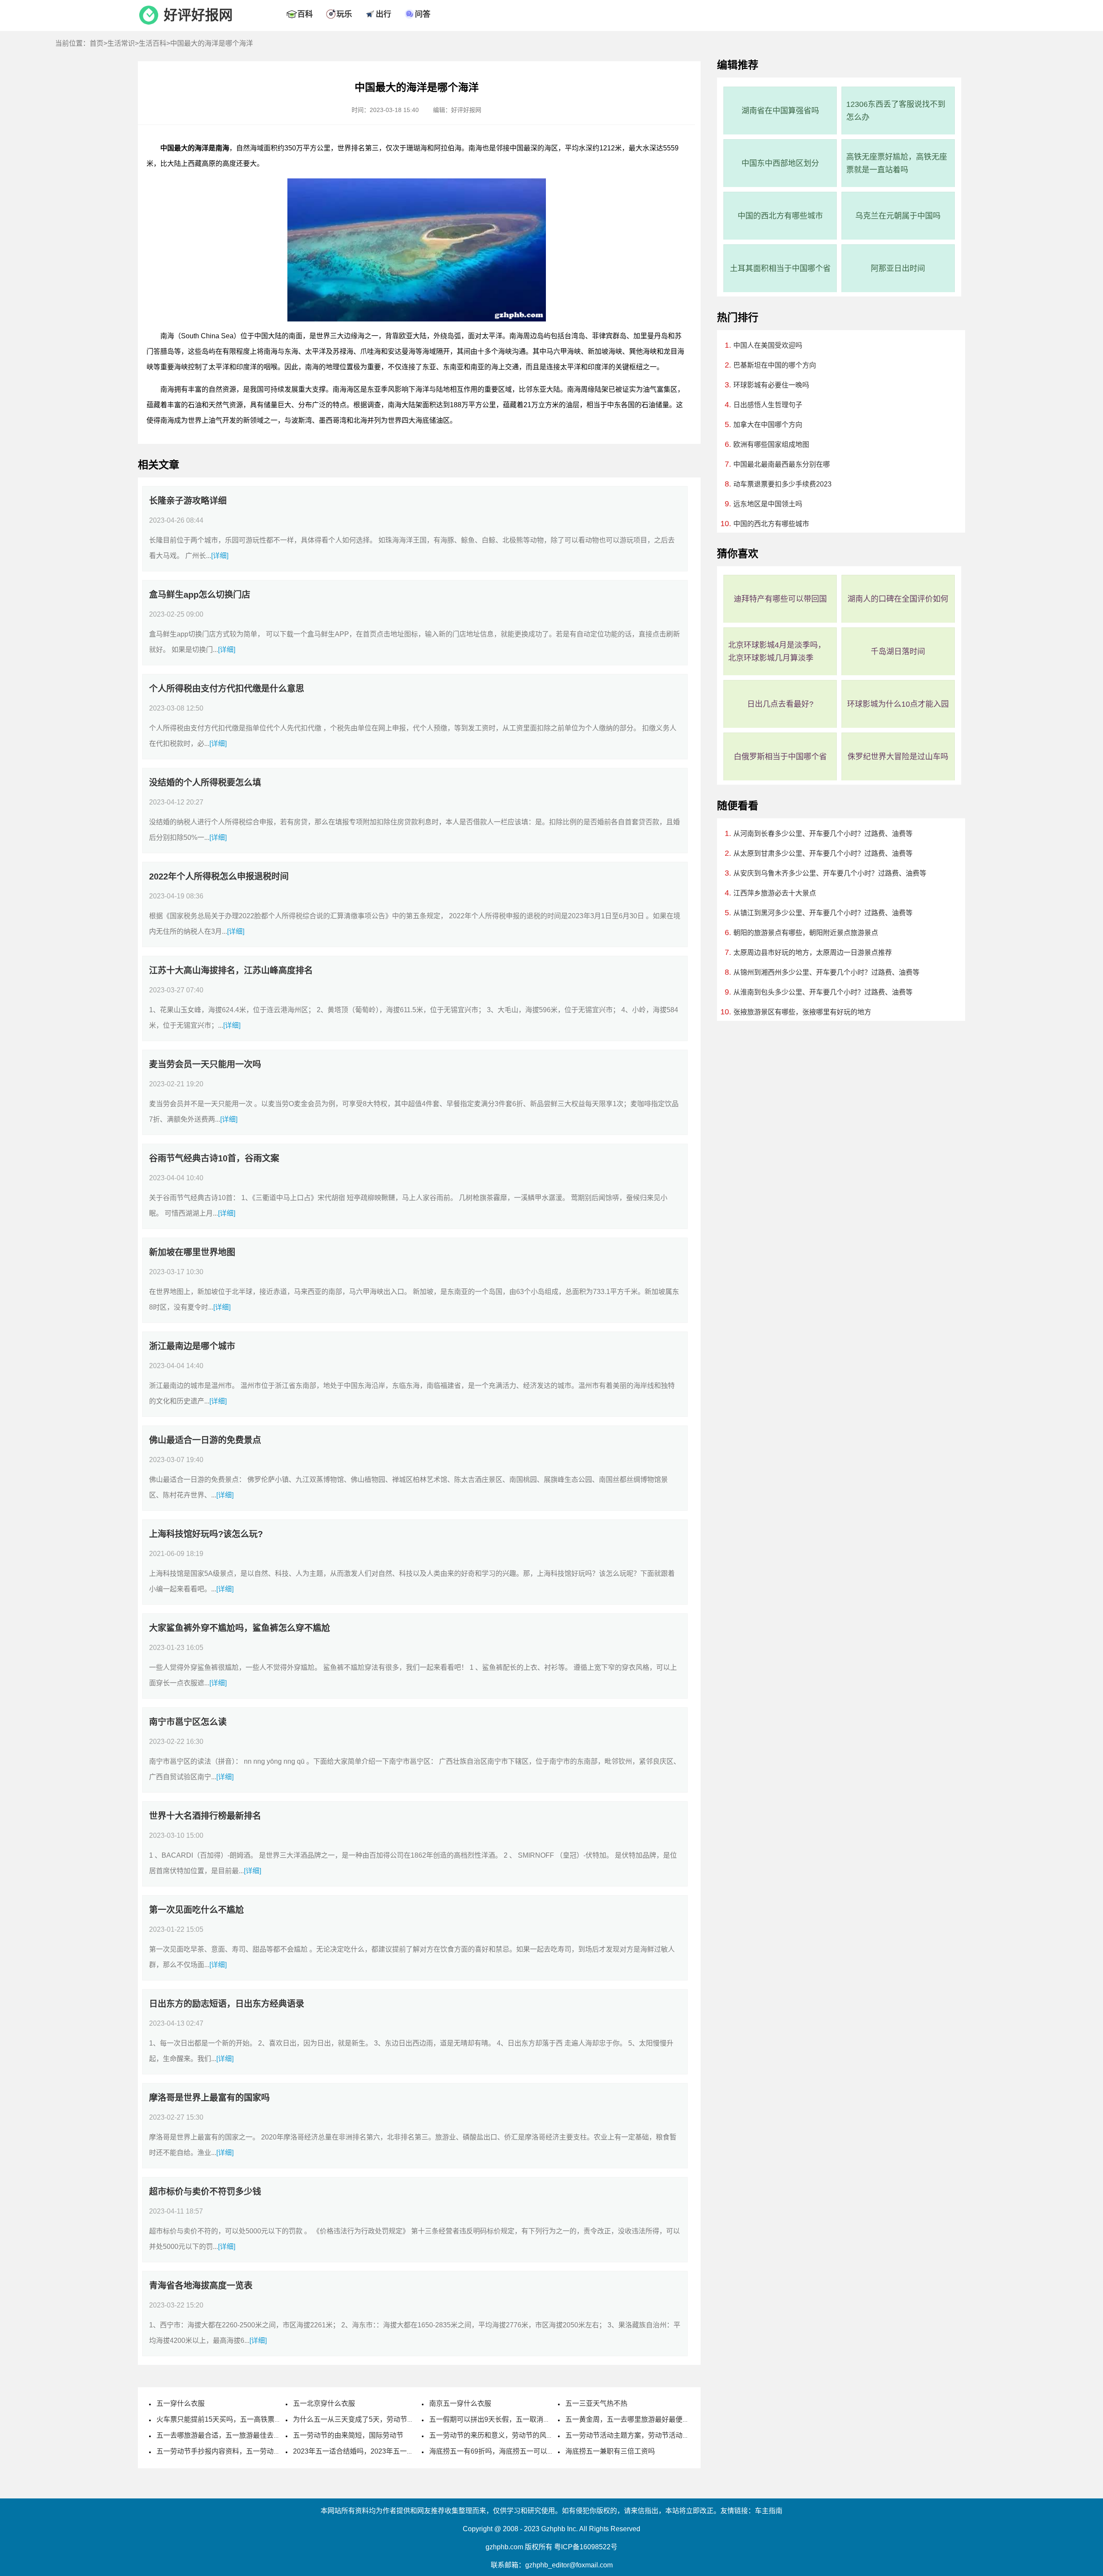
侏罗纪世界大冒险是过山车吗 (898, 757)
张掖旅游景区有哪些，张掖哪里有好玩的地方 (802, 1012)
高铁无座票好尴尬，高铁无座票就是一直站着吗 (897, 163)
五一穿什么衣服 (181, 2403)
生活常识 (121, 43)
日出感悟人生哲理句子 (768, 405)
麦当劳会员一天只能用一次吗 (205, 1064)
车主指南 (769, 2511)
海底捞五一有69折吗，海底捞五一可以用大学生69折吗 (513, 2451)
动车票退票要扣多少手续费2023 (782, 484)
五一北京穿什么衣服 (324, 2403)
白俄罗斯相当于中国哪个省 (780, 757)
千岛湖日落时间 (898, 652)
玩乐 (344, 14)
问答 (423, 14)
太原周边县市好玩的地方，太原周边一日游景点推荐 (813, 953)
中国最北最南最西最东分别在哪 (782, 464)
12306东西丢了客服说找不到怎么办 (896, 111)
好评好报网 (198, 15)
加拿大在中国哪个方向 (768, 425)
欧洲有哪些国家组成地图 (771, 444)
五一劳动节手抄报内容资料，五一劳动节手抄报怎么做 (239, 2451)
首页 (97, 43)
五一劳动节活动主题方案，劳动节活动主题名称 (638, 2435)
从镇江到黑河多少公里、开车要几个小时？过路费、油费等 (823, 913)
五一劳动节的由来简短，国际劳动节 (348, 2435)
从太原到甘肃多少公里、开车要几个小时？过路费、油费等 (823, 853)
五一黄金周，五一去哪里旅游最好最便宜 (627, 2419)
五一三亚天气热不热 (596, 2403)
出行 (383, 14)
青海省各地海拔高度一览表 (201, 2286)
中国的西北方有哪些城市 (780, 216)
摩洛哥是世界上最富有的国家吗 (209, 2098)
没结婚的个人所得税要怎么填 (205, 783)
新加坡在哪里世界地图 (192, 1252)
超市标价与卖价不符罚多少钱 (205, 2192)
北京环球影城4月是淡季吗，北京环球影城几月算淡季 (777, 652)
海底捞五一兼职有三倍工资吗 (610, 2451)
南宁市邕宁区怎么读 (188, 1722)
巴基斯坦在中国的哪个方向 (775, 365)
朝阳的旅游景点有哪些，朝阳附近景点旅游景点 (806, 933)
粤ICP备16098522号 (586, 2547)
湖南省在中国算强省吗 (780, 111)
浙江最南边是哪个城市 (192, 1346)
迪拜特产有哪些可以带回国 (780, 599)
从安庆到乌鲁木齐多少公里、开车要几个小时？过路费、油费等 (830, 873)
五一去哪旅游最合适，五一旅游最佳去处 (218, 2435)
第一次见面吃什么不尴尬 (196, 1910)
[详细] (220, 556)
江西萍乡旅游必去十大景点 (775, 893)
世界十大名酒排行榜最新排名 (205, 1816)
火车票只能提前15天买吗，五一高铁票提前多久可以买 (240, 2419)
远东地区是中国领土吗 (768, 504)
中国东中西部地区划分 (780, 163)
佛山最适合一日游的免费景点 (205, 1440)
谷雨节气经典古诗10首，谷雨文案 (214, 1158)
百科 (305, 14)
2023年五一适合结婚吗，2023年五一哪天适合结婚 (371, 2451)
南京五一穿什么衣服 (460, 2403)
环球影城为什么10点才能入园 (898, 704)
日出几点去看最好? (780, 704)
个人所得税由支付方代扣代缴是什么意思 (227, 689)
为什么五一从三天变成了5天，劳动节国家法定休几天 (374, 2419)
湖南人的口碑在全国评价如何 (898, 599)
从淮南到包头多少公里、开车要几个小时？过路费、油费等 (823, 992)
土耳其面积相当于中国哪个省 (780, 268)
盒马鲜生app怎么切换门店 (200, 595)
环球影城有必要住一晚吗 (771, 385)
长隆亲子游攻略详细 (188, 501)
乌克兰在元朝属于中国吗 (898, 216)
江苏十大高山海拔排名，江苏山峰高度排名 (231, 970)
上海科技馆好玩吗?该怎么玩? (206, 1534)
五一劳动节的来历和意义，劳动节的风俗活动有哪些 (508, 2435)
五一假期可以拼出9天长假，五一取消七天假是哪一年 (510, 2419)
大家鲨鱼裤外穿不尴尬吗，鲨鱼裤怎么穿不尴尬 (240, 1628)
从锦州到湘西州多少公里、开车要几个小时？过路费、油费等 (826, 972)
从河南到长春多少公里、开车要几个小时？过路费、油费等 (823, 834)
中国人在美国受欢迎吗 (768, 345)
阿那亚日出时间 (898, 268)
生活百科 (153, 43)
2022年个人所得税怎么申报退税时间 (219, 876)
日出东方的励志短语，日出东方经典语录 (227, 2004)
